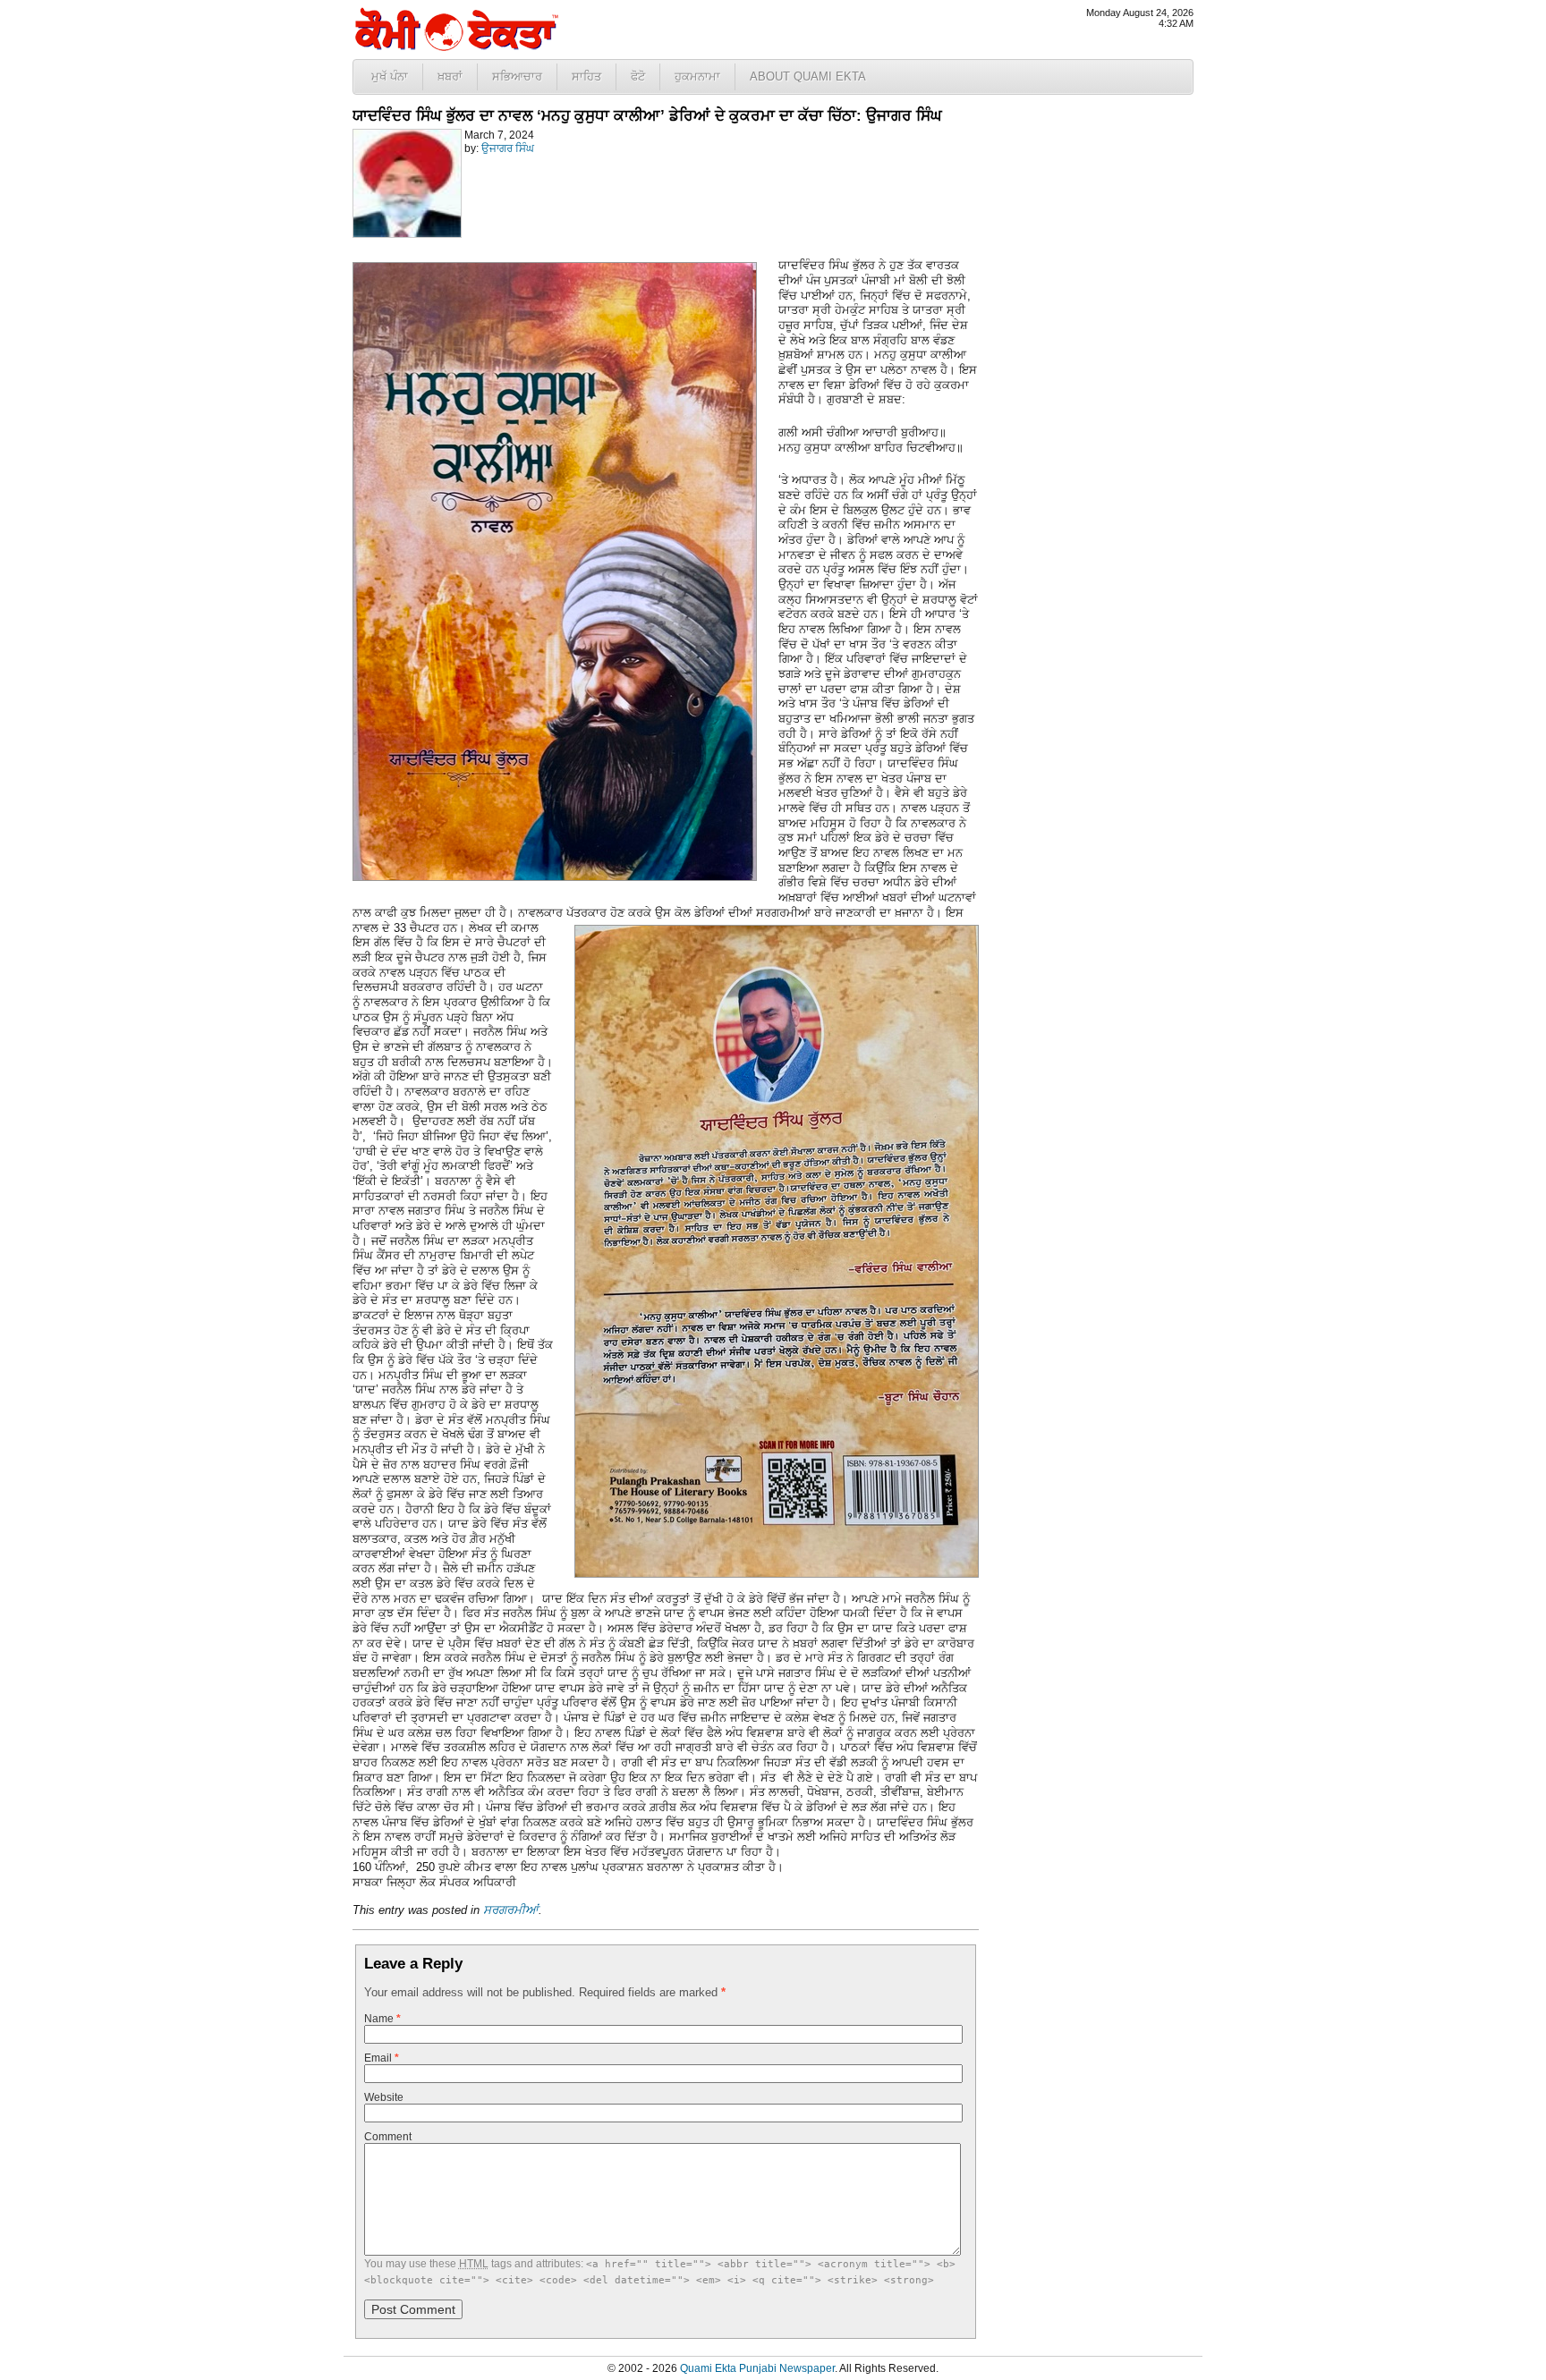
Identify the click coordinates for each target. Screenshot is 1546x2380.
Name (382, 2019)
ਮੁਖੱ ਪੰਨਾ (390, 76)
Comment (388, 2137)
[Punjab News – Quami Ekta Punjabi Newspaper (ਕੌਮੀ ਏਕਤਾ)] (455, 47)
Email (382, 2058)
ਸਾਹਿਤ (586, 76)
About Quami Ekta (808, 76)
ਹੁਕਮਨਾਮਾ (697, 76)
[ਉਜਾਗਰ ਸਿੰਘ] (407, 234)
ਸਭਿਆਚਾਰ (517, 76)
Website (384, 2097)
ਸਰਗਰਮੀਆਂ (511, 1910)
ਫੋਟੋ (638, 76)
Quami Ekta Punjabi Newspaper (757, 2368)
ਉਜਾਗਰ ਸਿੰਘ (508, 148)
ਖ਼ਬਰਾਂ (450, 76)
